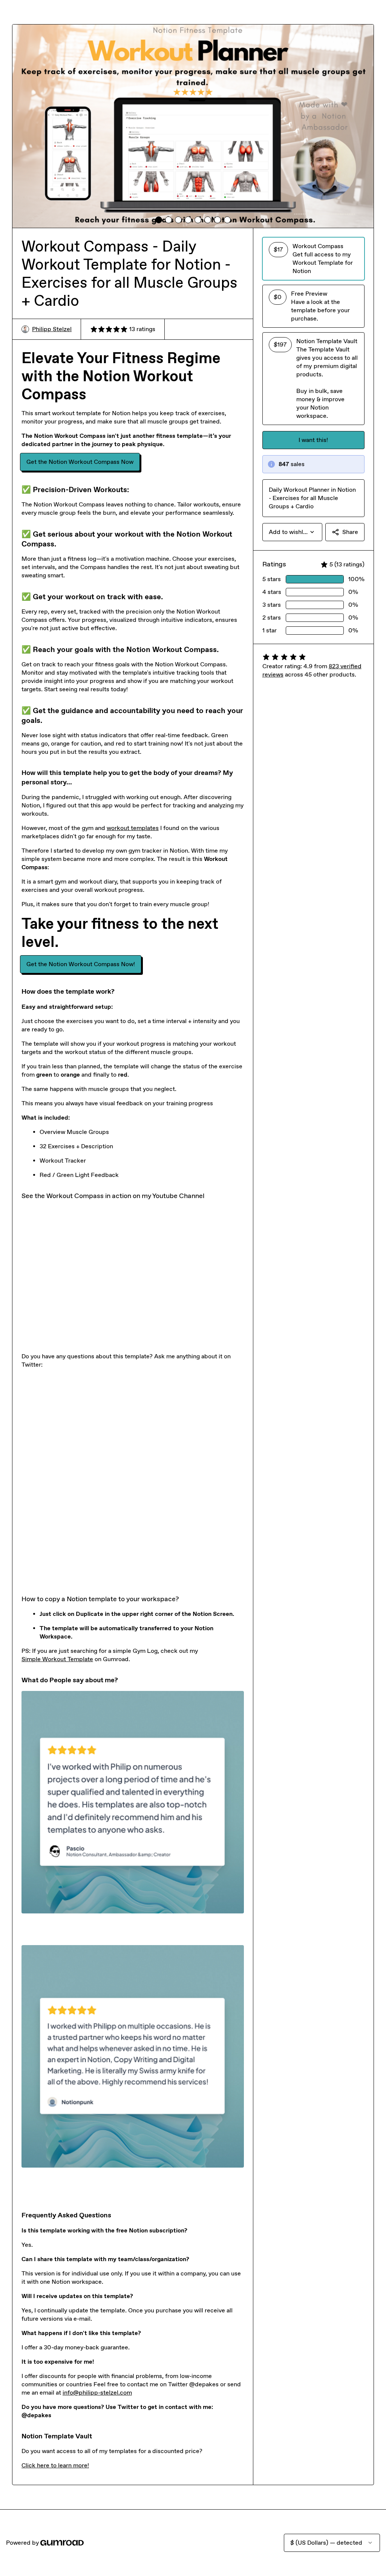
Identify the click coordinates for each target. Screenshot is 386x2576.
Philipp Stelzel (52, 329)
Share (350, 532)
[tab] (159, 220)
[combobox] (292, 532)
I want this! (313, 440)
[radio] (313, 259)
